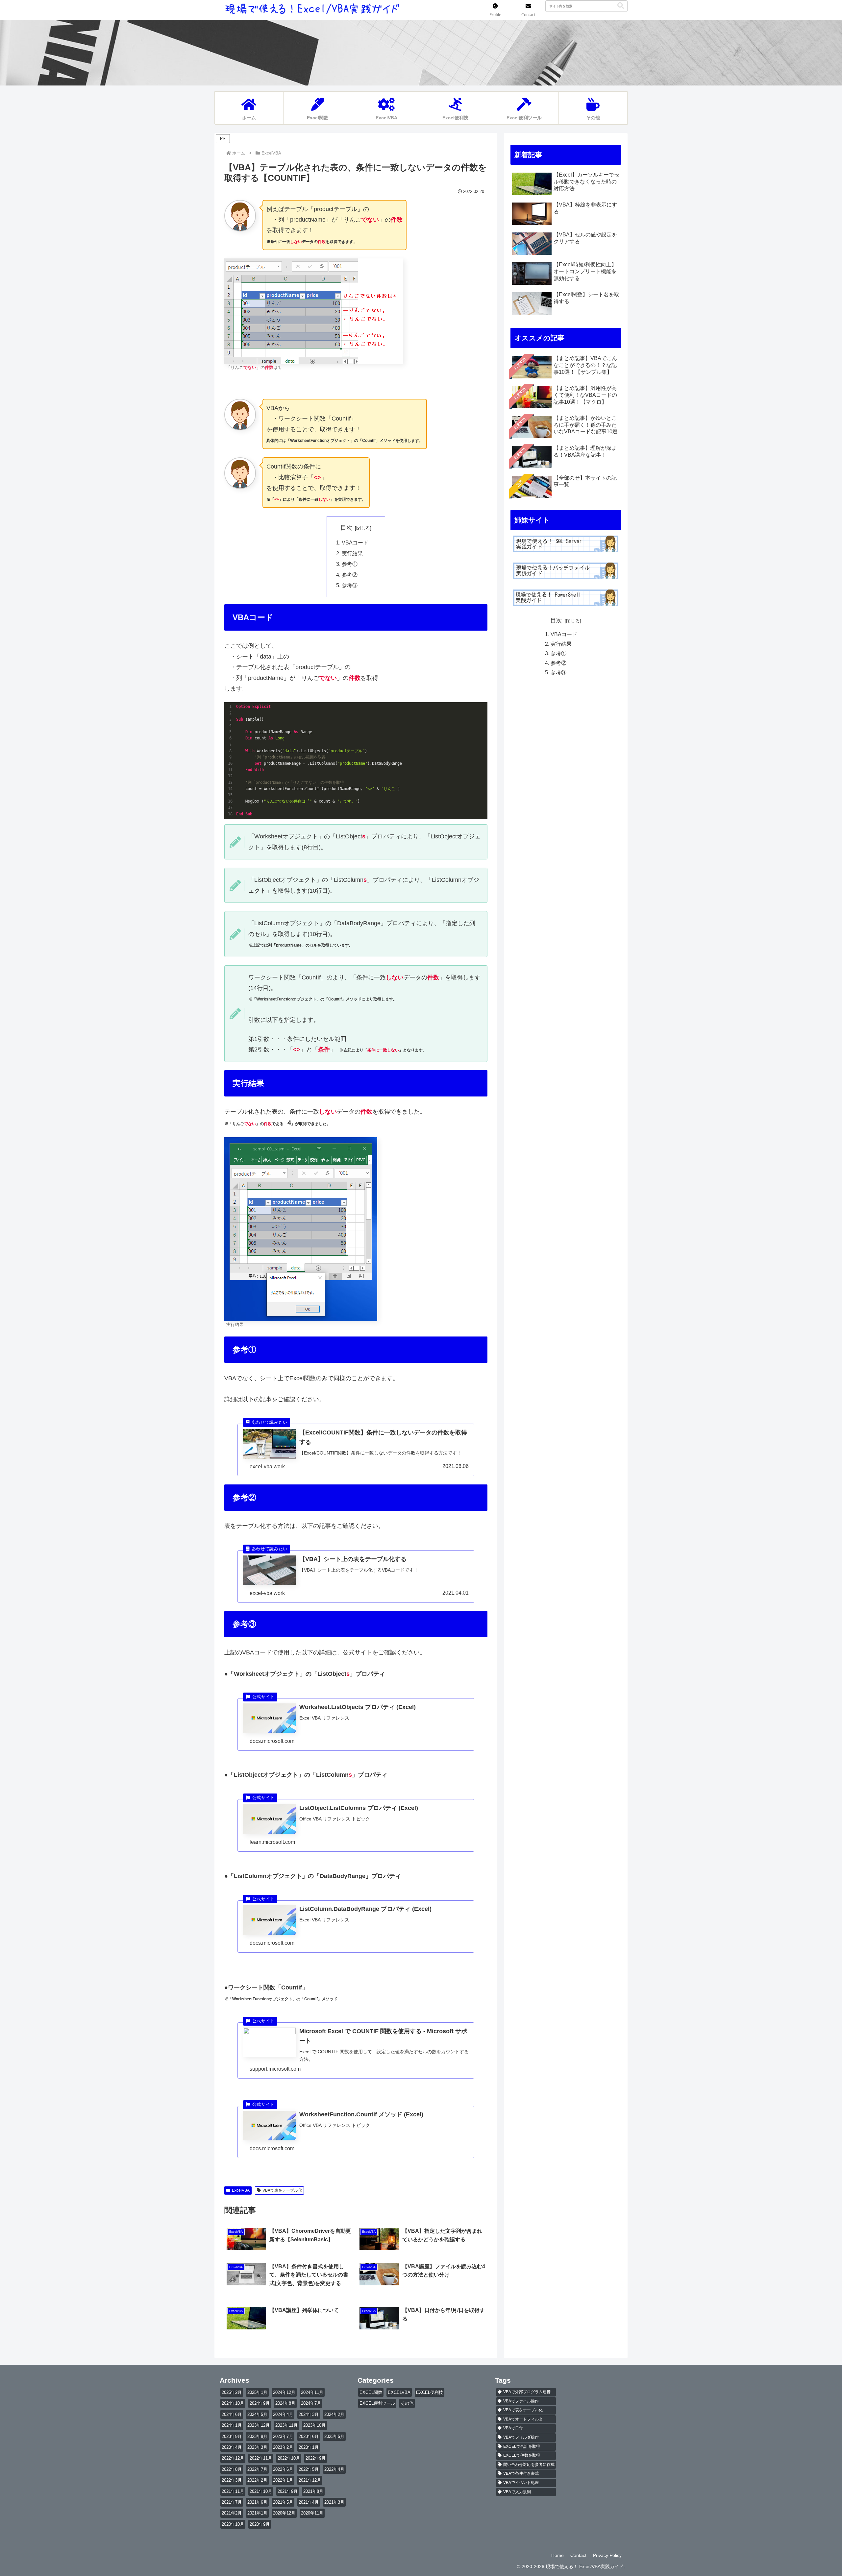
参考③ (350, 585)
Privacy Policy (607, 2555)
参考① (350, 564)
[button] (621, 6)
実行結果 (352, 553)
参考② (350, 575)
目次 (346, 528)
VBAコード (355, 542)
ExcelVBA (241, 2190)
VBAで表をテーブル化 (282, 2190)
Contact (578, 2555)
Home (557, 2555)
